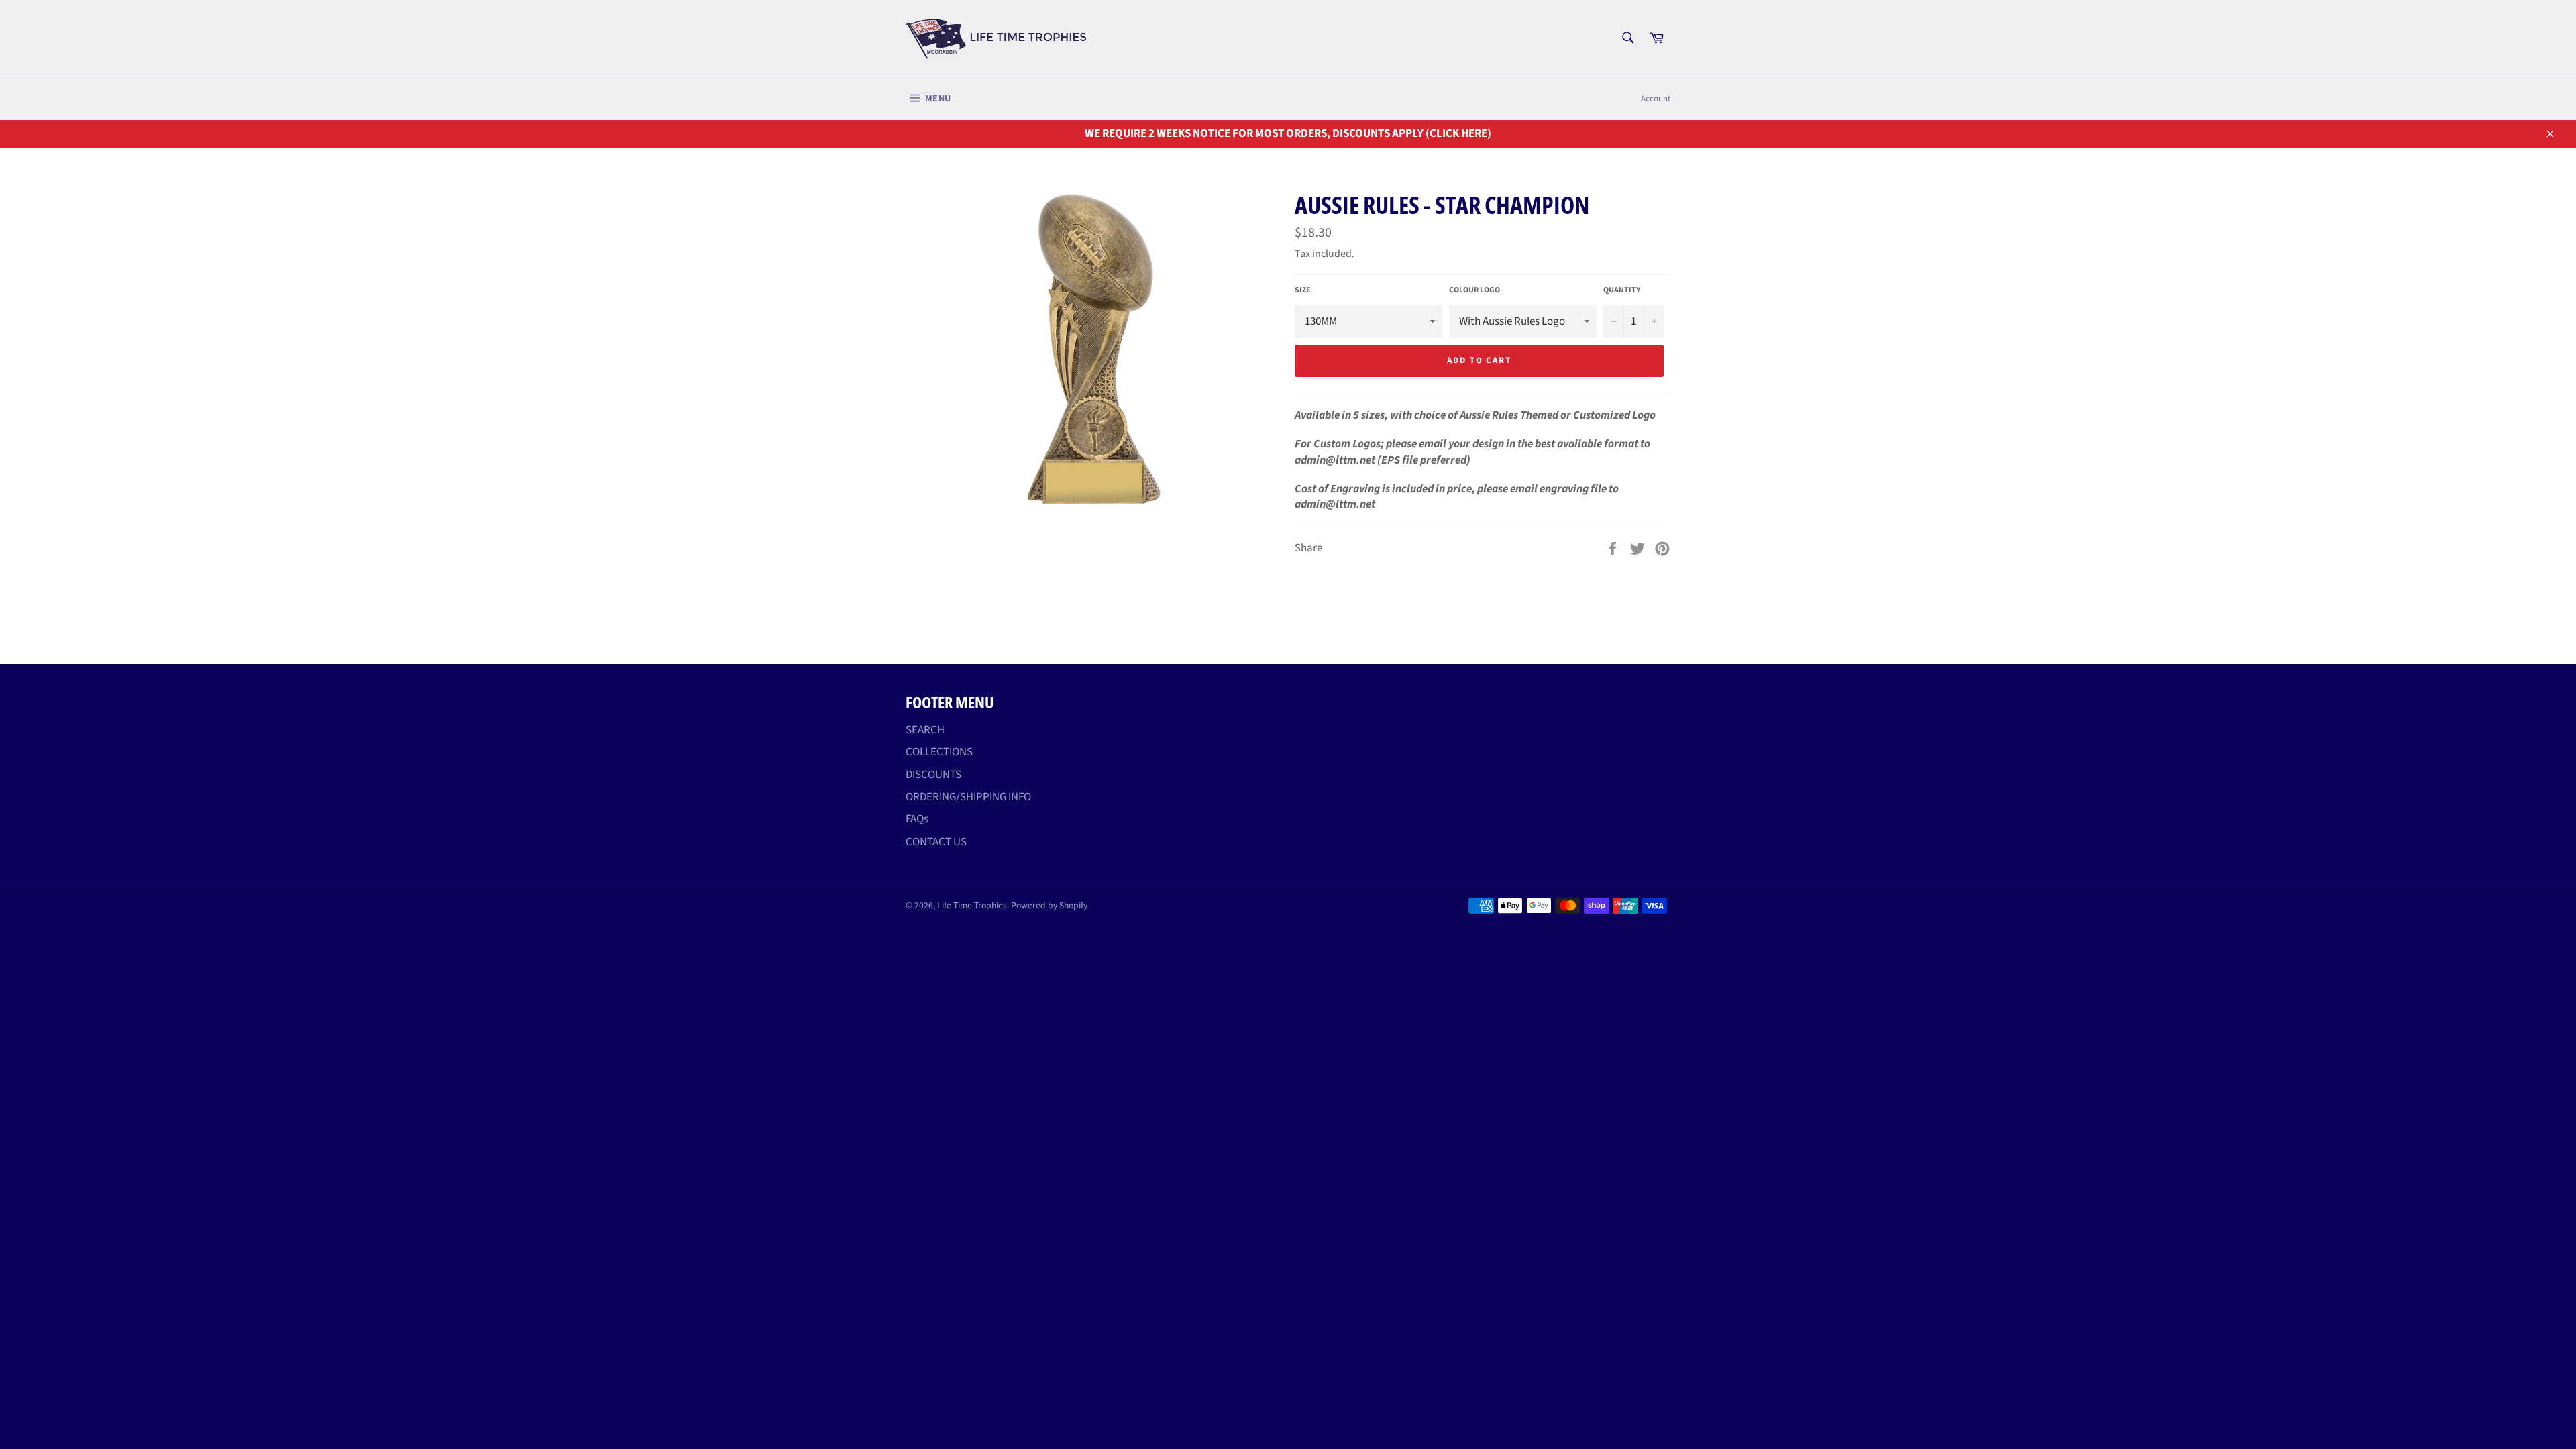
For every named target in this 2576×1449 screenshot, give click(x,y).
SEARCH (925, 730)
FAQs (917, 819)
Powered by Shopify (1049, 905)
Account (1656, 99)
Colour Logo (1474, 290)
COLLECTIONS (939, 752)
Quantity (1622, 290)
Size (1303, 290)
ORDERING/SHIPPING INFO (968, 797)
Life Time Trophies (972, 905)
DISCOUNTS (933, 775)
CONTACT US (936, 842)
